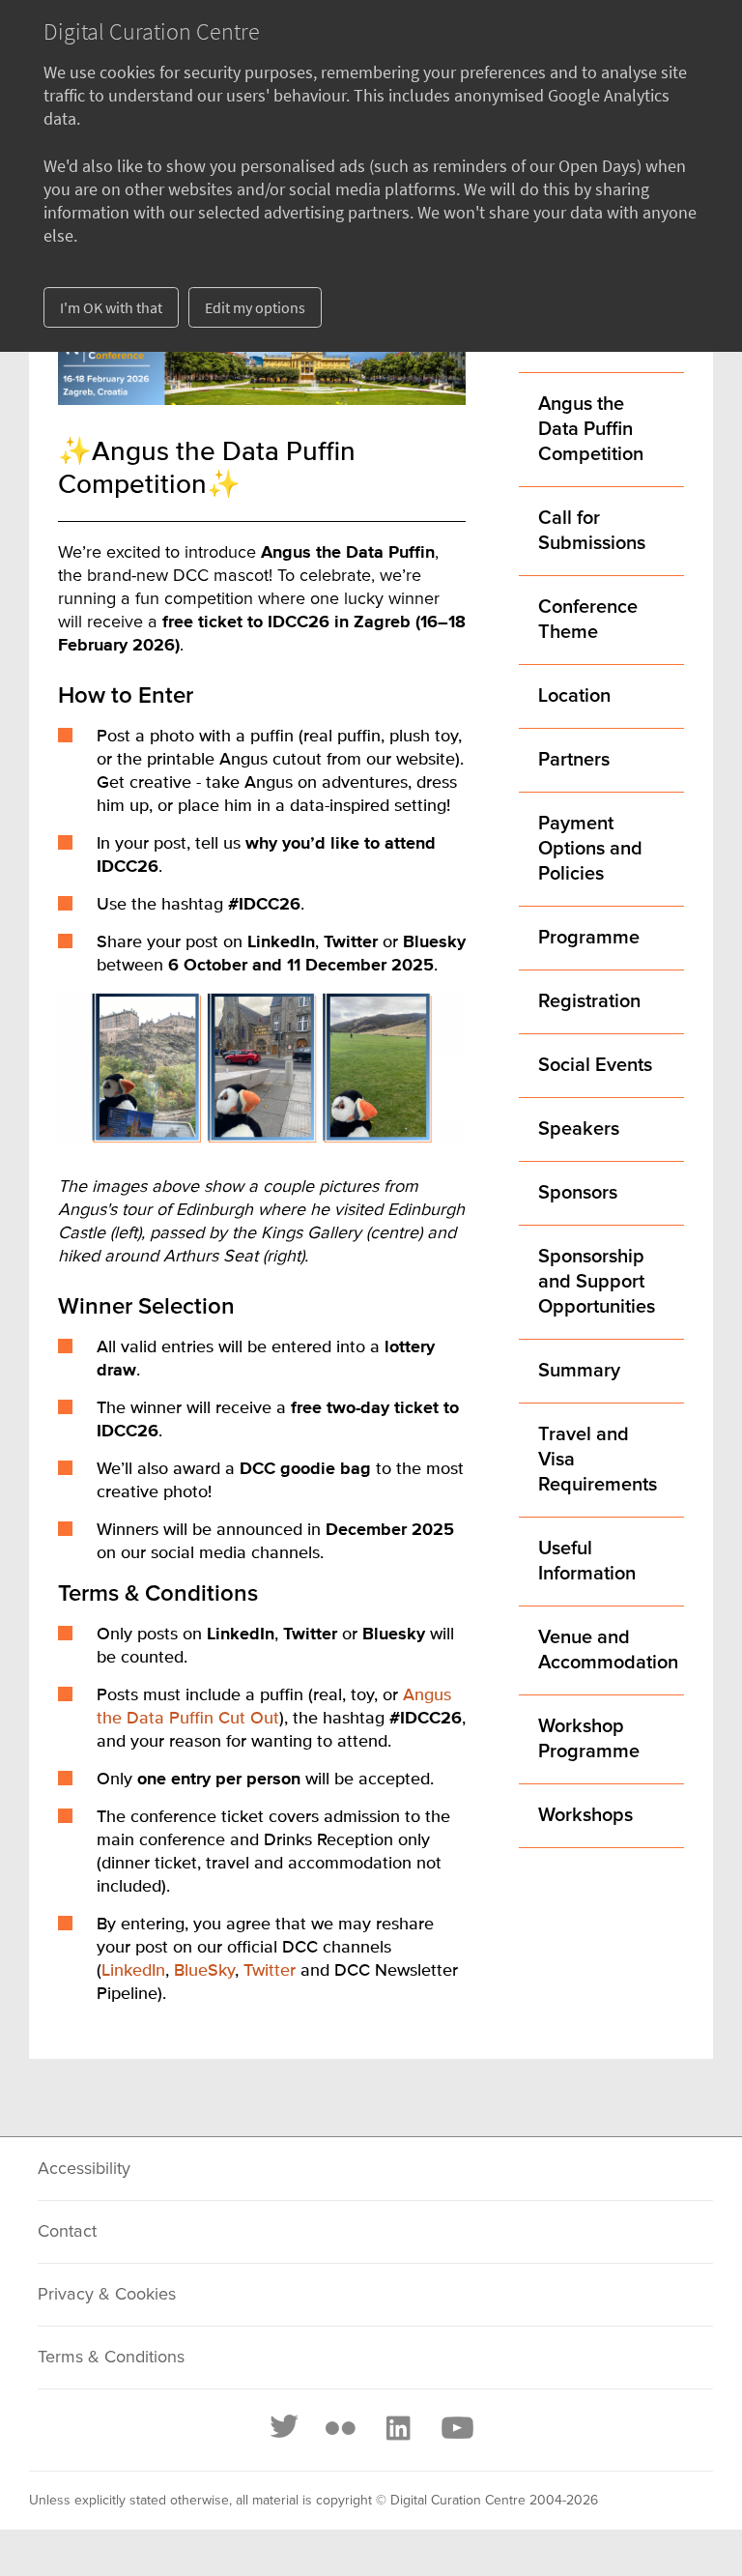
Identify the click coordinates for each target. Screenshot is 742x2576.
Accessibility (84, 2169)
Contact (67, 2232)
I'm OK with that (111, 307)
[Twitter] (285, 2428)
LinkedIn (133, 1971)
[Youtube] (456, 2428)
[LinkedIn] (397, 2428)
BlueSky (204, 1971)
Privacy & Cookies (107, 2295)
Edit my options (255, 307)
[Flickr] (340, 2428)
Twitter (270, 1971)
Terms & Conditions (111, 2358)
